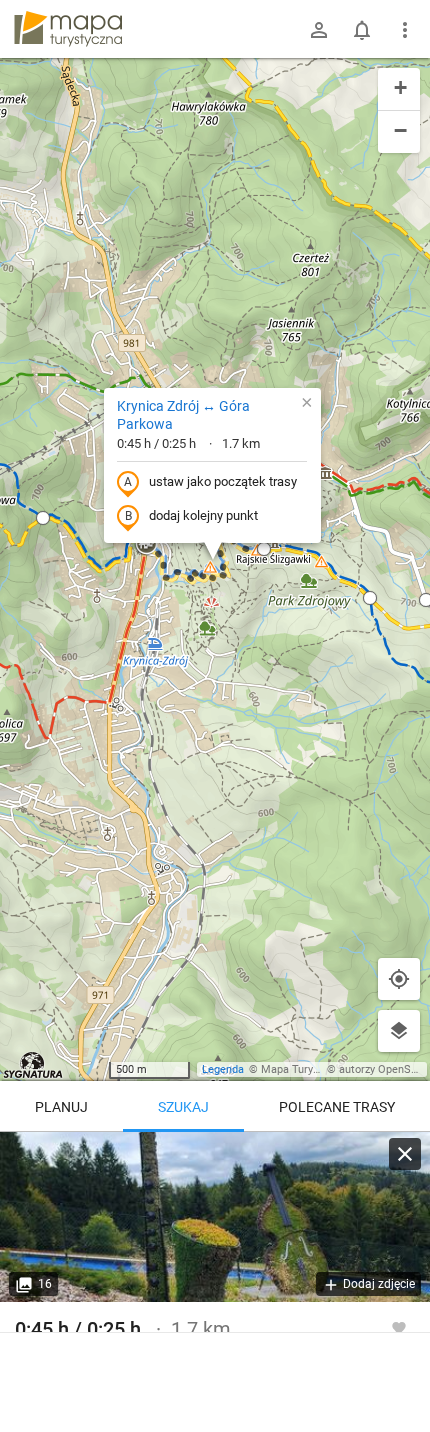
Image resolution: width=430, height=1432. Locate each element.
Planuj (61, 1107)
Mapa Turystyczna (306, 1069)
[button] (146, 545)
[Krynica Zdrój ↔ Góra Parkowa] (215, 1217)
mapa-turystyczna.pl (68, 29)
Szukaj (183, 1107)
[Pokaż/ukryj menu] (405, 30)
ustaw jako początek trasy (223, 481)
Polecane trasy (337, 1107)
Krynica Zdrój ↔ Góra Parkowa (183, 415)
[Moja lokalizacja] (399, 979)
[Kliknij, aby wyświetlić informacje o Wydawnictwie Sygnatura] (33, 1065)
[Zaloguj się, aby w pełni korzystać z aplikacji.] (399, 1327)
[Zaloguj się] (319, 30)
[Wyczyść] (405, 1154)
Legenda (223, 1069)
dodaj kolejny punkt (203, 515)
